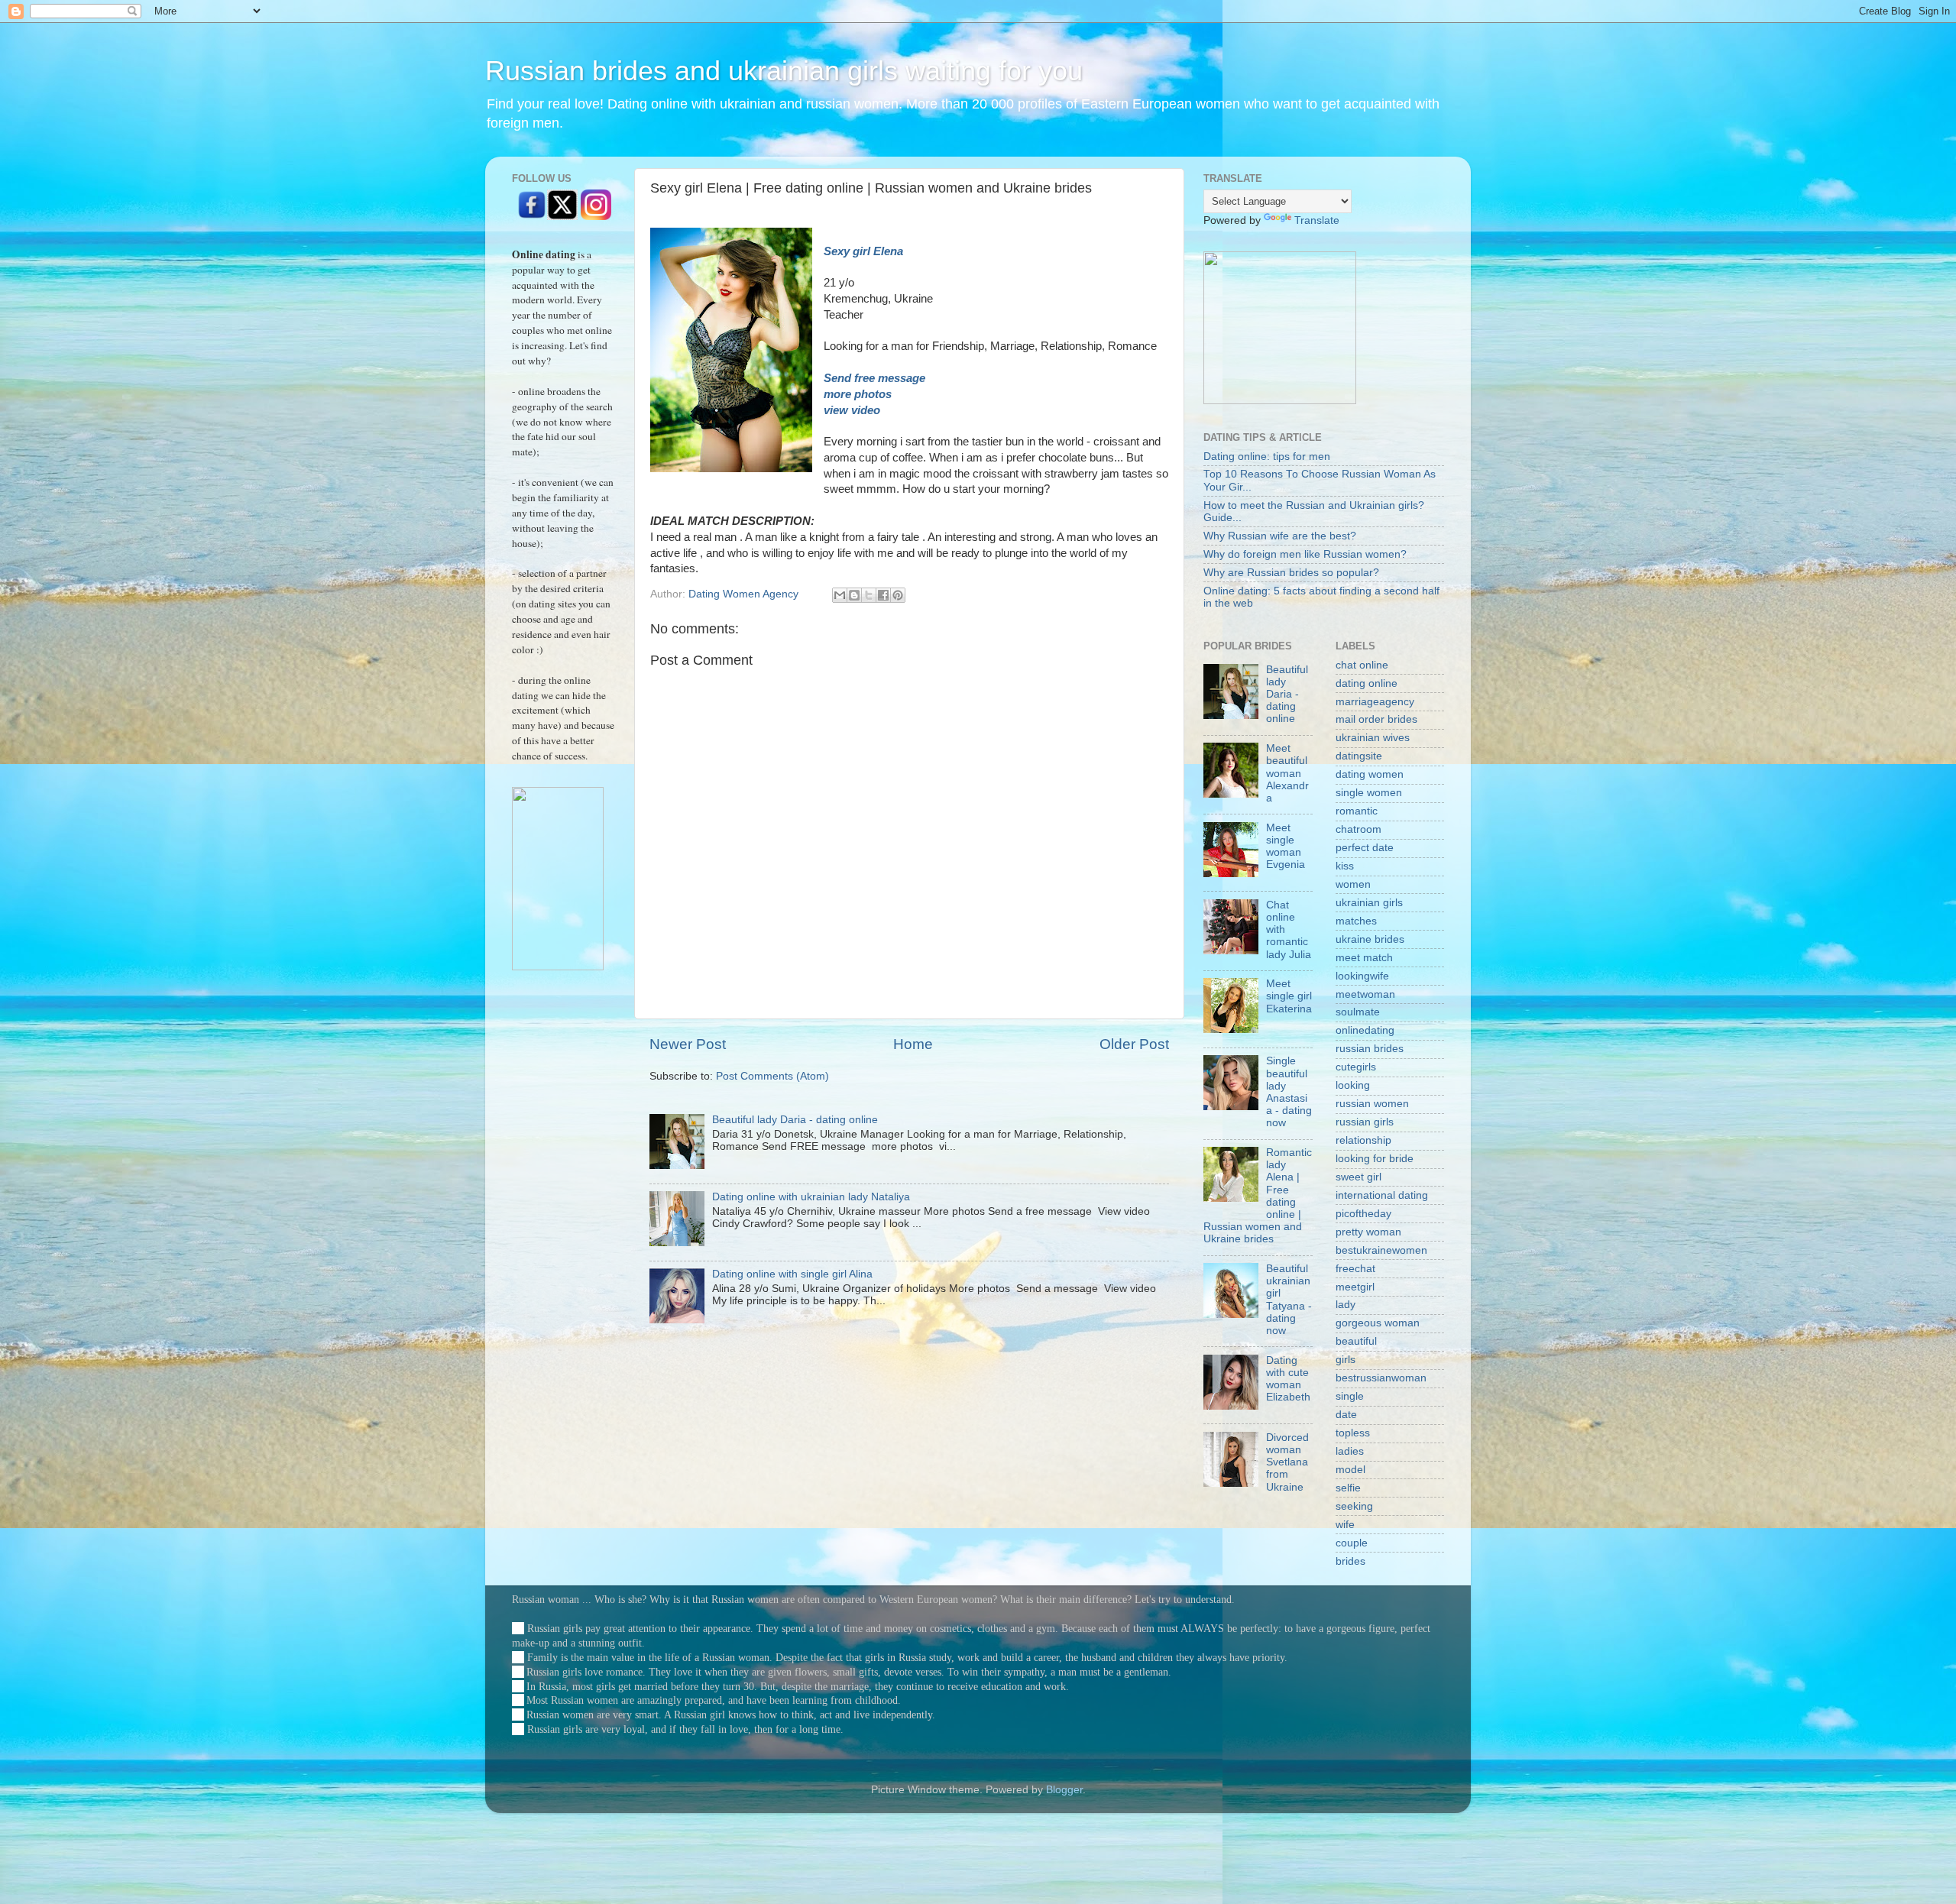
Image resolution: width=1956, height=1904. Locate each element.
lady (1346, 1305)
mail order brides (1376, 719)
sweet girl (1359, 1177)
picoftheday (1363, 1214)
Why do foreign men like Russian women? (1305, 554)
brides (1350, 1561)
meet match (1364, 958)
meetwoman (1365, 994)
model (1350, 1470)
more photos (859, 394)
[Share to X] (869, 595)
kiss (1345, 866)
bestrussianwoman (1381, 1378)
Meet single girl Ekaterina (1289, 996)
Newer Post (688, 1044)
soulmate (1358, 1012)
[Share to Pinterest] (898, 595)
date (1346, 1415)
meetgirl (1355, 1287)
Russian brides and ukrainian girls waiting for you (784, 71)
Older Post (1134, 1044)
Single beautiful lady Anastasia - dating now (1289, 1092)
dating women (1370, 774)
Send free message (876, 378)
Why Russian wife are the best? (1280, 536)
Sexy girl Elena (863, 251)
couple (1352, 1543)
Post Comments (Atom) (772, 1076)
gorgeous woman (1378, 1323)
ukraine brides (1370, 939)
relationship (1363, 1140)
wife (1345, 1525)
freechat (1355, 1269)
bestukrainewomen (1381, 1250)
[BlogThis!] (854, 595)
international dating (1382, 1195)
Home (913, 1044)
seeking (1354, 1506)
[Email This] (840, 595)
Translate (1317, 220)
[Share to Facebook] (883, 595)
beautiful (1356, 1341)
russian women (1372, 1104)
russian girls (1365, 1122)
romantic (1357, 811)
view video (853, 410)
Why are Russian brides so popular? (1291, 573)
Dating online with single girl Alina (792, 1274)
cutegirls (1356, 1067)
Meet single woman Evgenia (1286, 847)
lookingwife (1362, 976)
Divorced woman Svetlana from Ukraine (1287, 1462)
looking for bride (1375, 1159)
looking (1353, 1085)
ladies (1350, 1451)
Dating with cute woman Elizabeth (1288, 1379)
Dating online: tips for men (1267, 457)
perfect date (1365, 848)
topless (1353, 1433)
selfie (1348, 1488)
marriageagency (1375, 702)
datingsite (1359, 756)
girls (1346, 1360)
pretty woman (1368, 1232)
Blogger (1064, 1790)
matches (1356, 921)
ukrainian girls (1369, 903)
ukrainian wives (1373, 738)
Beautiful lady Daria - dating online (795, 1120)
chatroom (1359, 829)
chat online (1362, 665)
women (1353, 884)
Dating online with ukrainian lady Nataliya (811, 1197)
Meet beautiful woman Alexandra (1287, 773)
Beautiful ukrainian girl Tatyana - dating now (1289, 1300)
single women (1369, 793)
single (1350, 1396)
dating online (1367, 683)
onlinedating (1365, 1030)
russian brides (1370, 1049)
